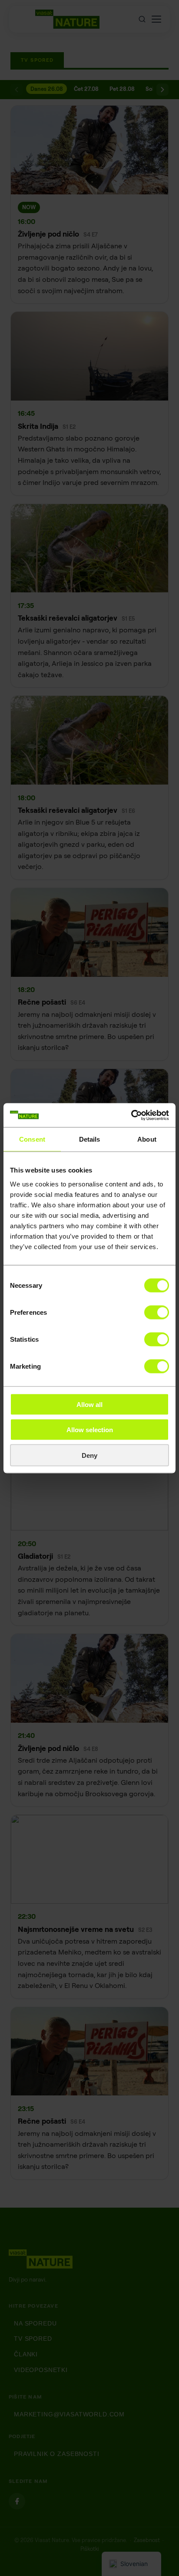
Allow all (89, 1404)
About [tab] (147, 1139)
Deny (89, 1455)
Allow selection (90, 1430)
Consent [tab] (32, 1139)
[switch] (157, 1312)
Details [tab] (90, 1139)
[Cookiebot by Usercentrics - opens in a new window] (131, 1115)
